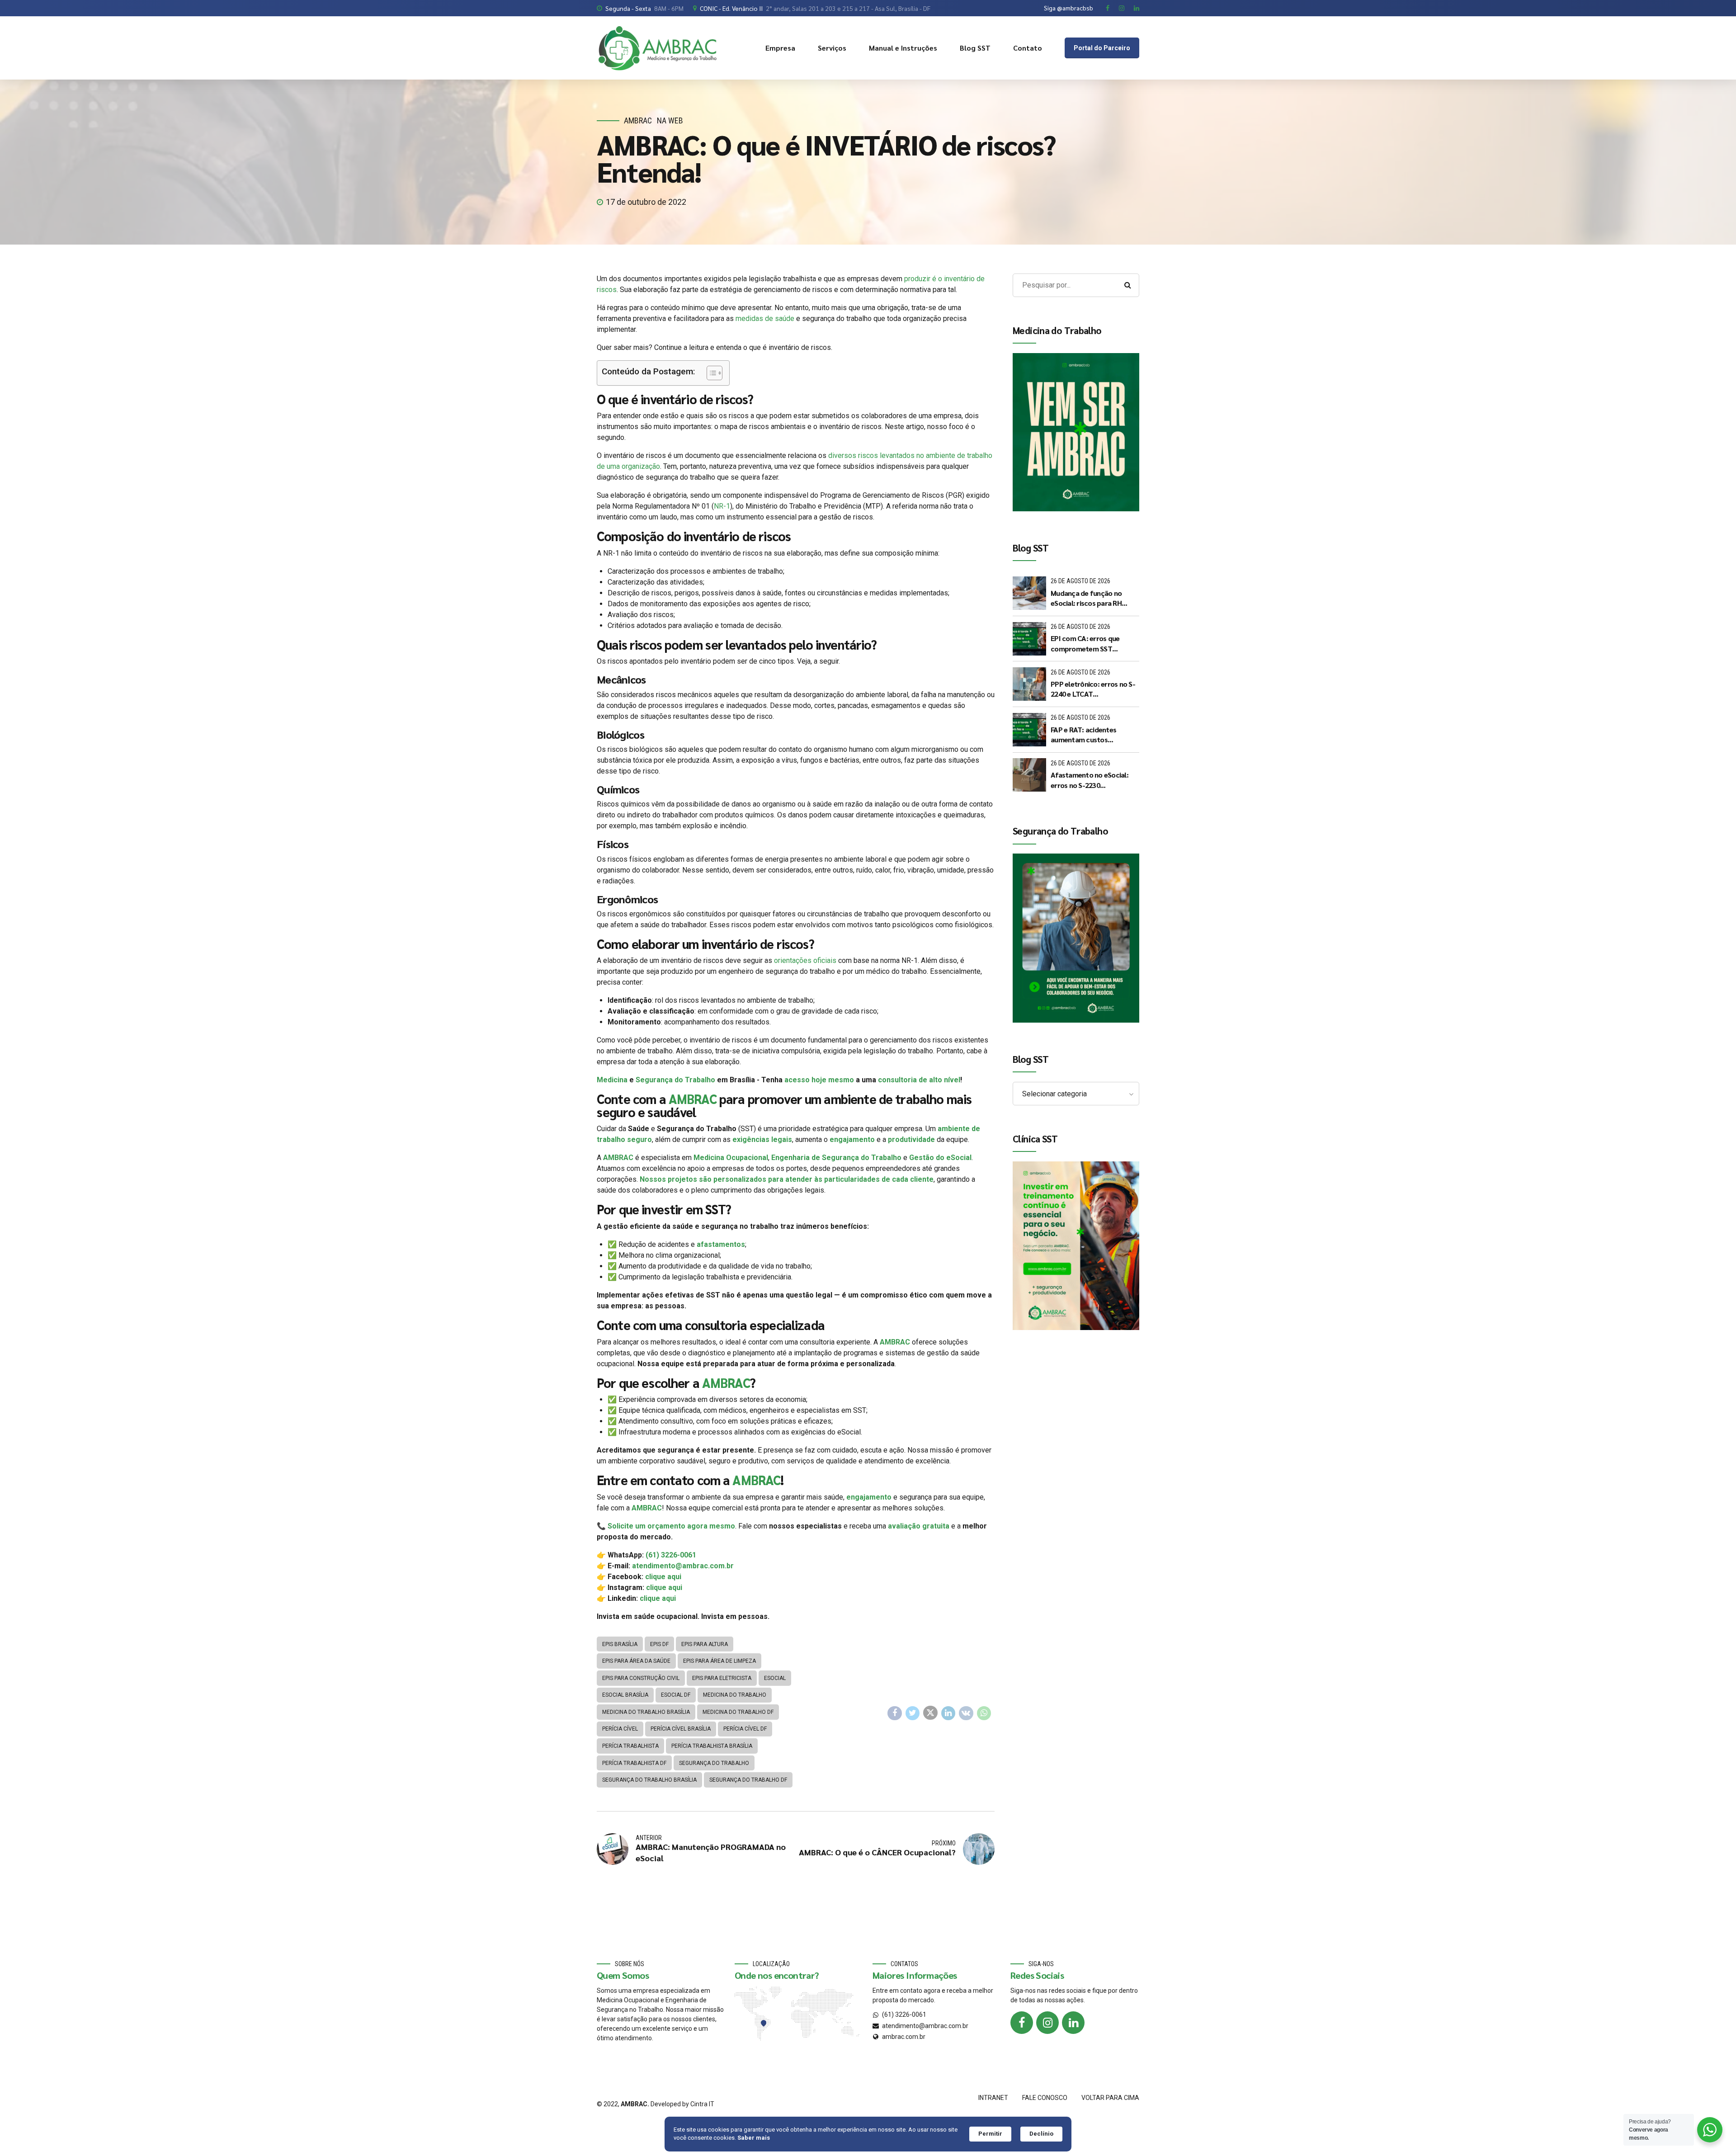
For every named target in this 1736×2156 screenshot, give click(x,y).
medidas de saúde (764, 318)
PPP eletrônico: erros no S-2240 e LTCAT (1093, 689)
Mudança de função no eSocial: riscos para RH (1086, 598)
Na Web (670, 120)
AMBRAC (638, 120)
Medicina (612, 1080)
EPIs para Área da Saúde (636, 1661)
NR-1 (722, 506)
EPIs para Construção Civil (641, 1678)
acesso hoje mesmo (819, 1080)
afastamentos (721, 1244)
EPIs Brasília (620, 1644)
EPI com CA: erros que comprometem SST (1085, 643)
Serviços (832, 48)
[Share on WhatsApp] (984, 1713)
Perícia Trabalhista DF (634, 1763)
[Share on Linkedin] (948, 1713)
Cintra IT (702, 2104)
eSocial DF (676, 1695)
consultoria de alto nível (919, 1080)
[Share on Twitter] (913, 1713)
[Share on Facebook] (895, 1713)
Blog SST (975, 48)
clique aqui (663, 1577)
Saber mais (754, 2138)
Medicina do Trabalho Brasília (646, 1712)
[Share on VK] (966, 1713)
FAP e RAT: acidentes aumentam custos (1083, 734)
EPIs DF (659, 1644)
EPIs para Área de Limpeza (719, 1661)
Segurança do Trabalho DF (748, 1780)
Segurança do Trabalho (675, 1080)
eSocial (775, 1678)
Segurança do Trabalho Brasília (649, 1780)
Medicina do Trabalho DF (738, 1712)
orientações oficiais (805, 960)
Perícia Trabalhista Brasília (712, 1746)
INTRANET (993, 2098)
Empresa (780, 48)
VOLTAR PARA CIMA (1110, 2098)
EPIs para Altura (705, 1644)
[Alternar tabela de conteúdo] (710, 373)
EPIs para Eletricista (722, 1678)
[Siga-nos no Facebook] (1022, 2023)
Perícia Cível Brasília (681, 1729)
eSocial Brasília (625, 1695)
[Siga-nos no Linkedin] (1073, 2023)
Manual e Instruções (903, 48)
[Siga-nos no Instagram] (1047, 2023)
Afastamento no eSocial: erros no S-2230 (1090, 780)
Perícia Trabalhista (630, 1746)
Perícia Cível (620, 1729)
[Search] (1127, 285)
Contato (1028, 48)
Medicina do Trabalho (735, 1695)
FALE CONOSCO (1045, 2098)
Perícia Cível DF (745, 1729)
